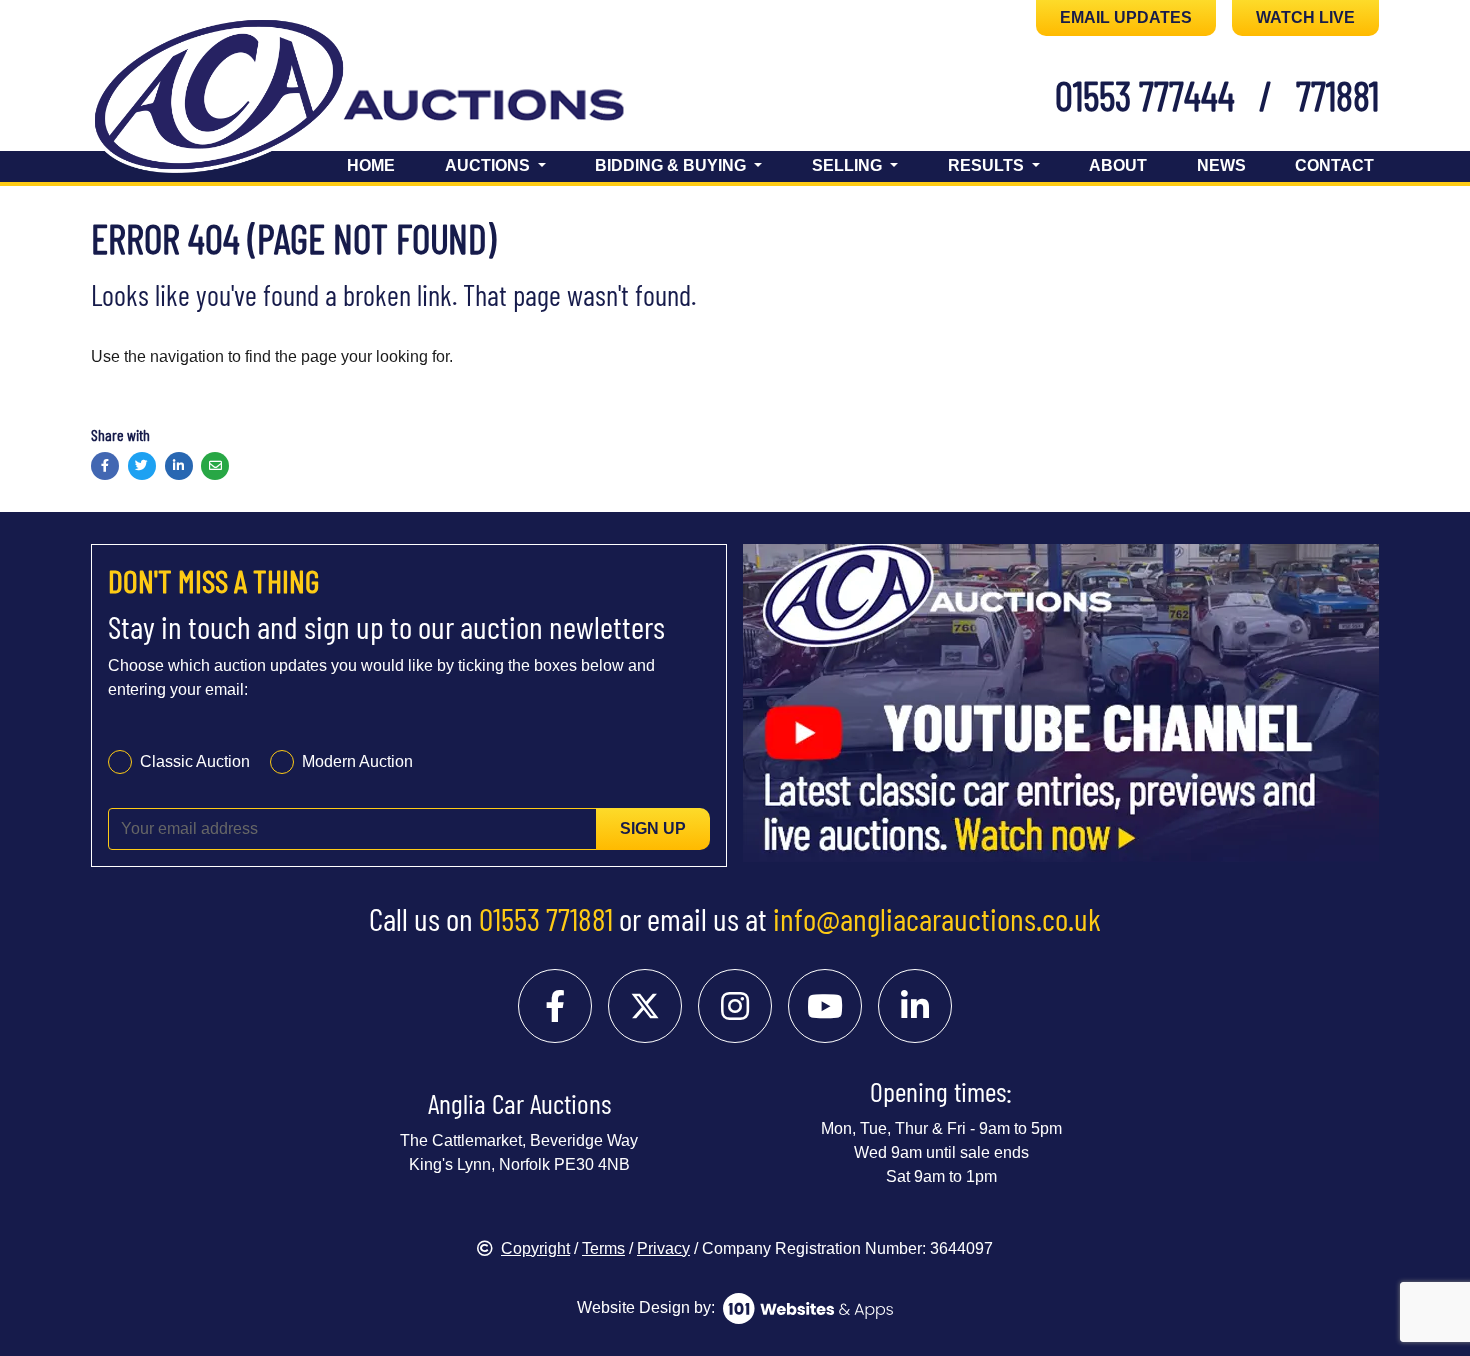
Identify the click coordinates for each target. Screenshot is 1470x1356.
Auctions (489, 165)
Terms (603, 1248)
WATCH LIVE (1305, 17)
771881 (1337, 95)
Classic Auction (195, 761)
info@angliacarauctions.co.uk (937, 918)
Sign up (653, 828)
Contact (1334, 165)
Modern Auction (357, 761)
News (1221, 165)
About (1118, 165)
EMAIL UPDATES (1126, 17)
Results (988, 165)
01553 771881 (546, 918)
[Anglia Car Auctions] (393, 98)
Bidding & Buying (672, 165)
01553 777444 (1145, 95)
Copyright (535, 1248)
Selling (849, 165)
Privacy (663, 1248)
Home (371, 165)
